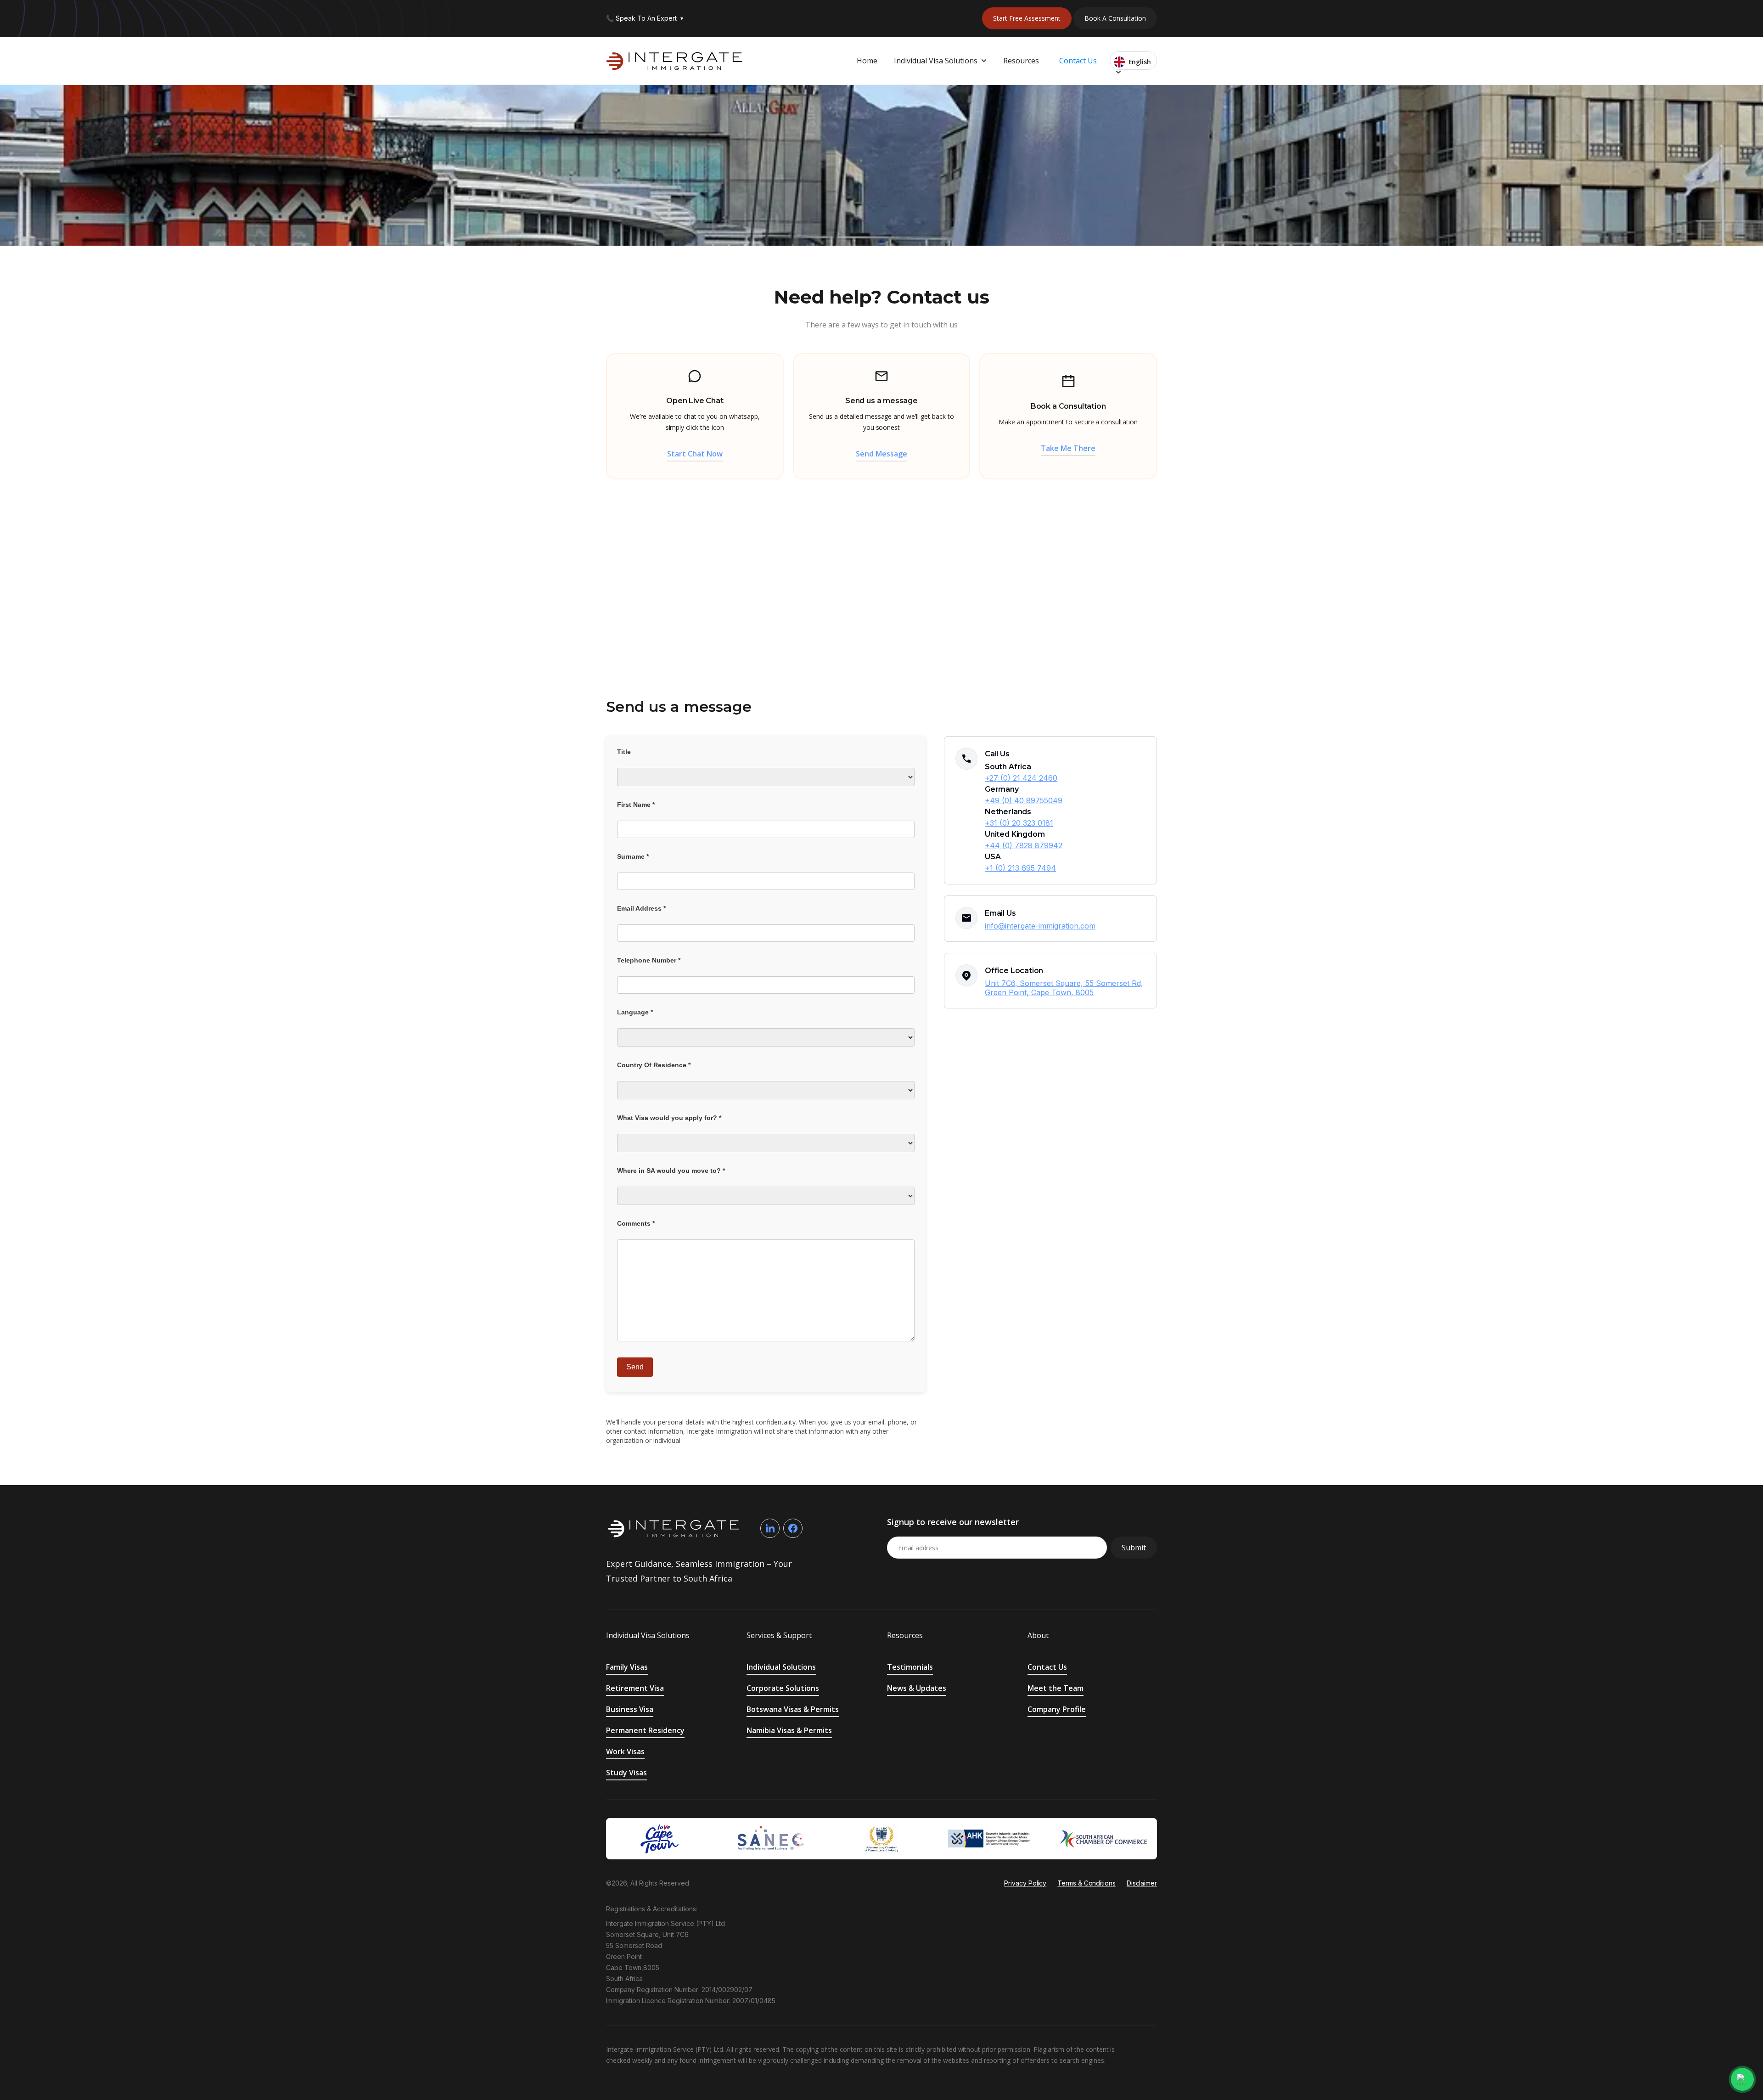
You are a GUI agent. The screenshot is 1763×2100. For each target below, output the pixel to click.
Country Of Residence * (654, 1065)
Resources (1021, 61)
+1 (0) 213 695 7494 (1020, 868)
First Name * (636, 805)
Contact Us (1078, 61)
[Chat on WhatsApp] (1742, 2079)
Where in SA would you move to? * (671, 1171)
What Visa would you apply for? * (669, 1118)
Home (867, 61)
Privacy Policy (1025, 1883)
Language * (635, 1012)
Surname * (633, 856)
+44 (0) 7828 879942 (1024, 845)
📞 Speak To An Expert (645, 18)
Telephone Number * (649, 960)
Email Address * (641, 908)
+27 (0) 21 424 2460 (1021, 778)
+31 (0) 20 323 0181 (1019, 823)
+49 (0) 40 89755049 (1024, 800)
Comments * (636, 1223)
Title (624, 752)
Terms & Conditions (1086, 1883)
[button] (940, 61)
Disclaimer (1142, 1883)
